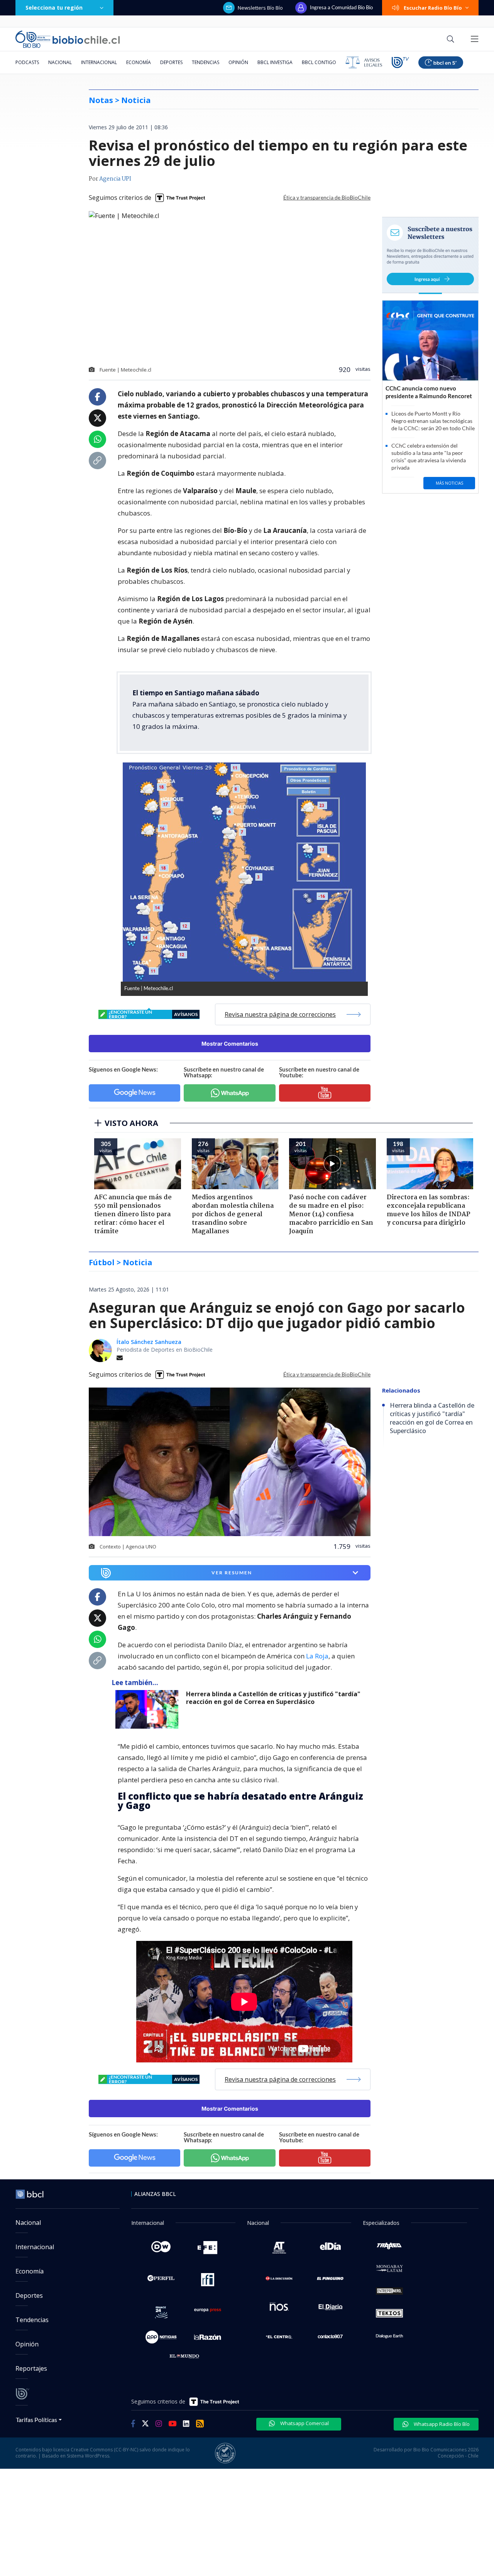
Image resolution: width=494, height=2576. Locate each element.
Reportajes (31, 2368)
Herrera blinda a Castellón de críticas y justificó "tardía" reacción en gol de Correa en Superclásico (273, 1698)
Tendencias (206, 62)
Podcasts (27, 62)
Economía (139, 62)
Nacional (60, 62)
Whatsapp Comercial (304, 2423)
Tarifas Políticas (36, 2420)
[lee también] (149, 1709)
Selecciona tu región (54, 8)
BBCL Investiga (275, 62)
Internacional (99, 62)
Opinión (238, 62)
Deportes (171, 62)
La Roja (317, 1656)
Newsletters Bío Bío (260, 8)
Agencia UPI (115, 179)
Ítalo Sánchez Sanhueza (149, 1342)
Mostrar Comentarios (230, 1044)
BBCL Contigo (319, 62)
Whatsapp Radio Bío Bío (441, 2424)
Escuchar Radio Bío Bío (433, 8)
